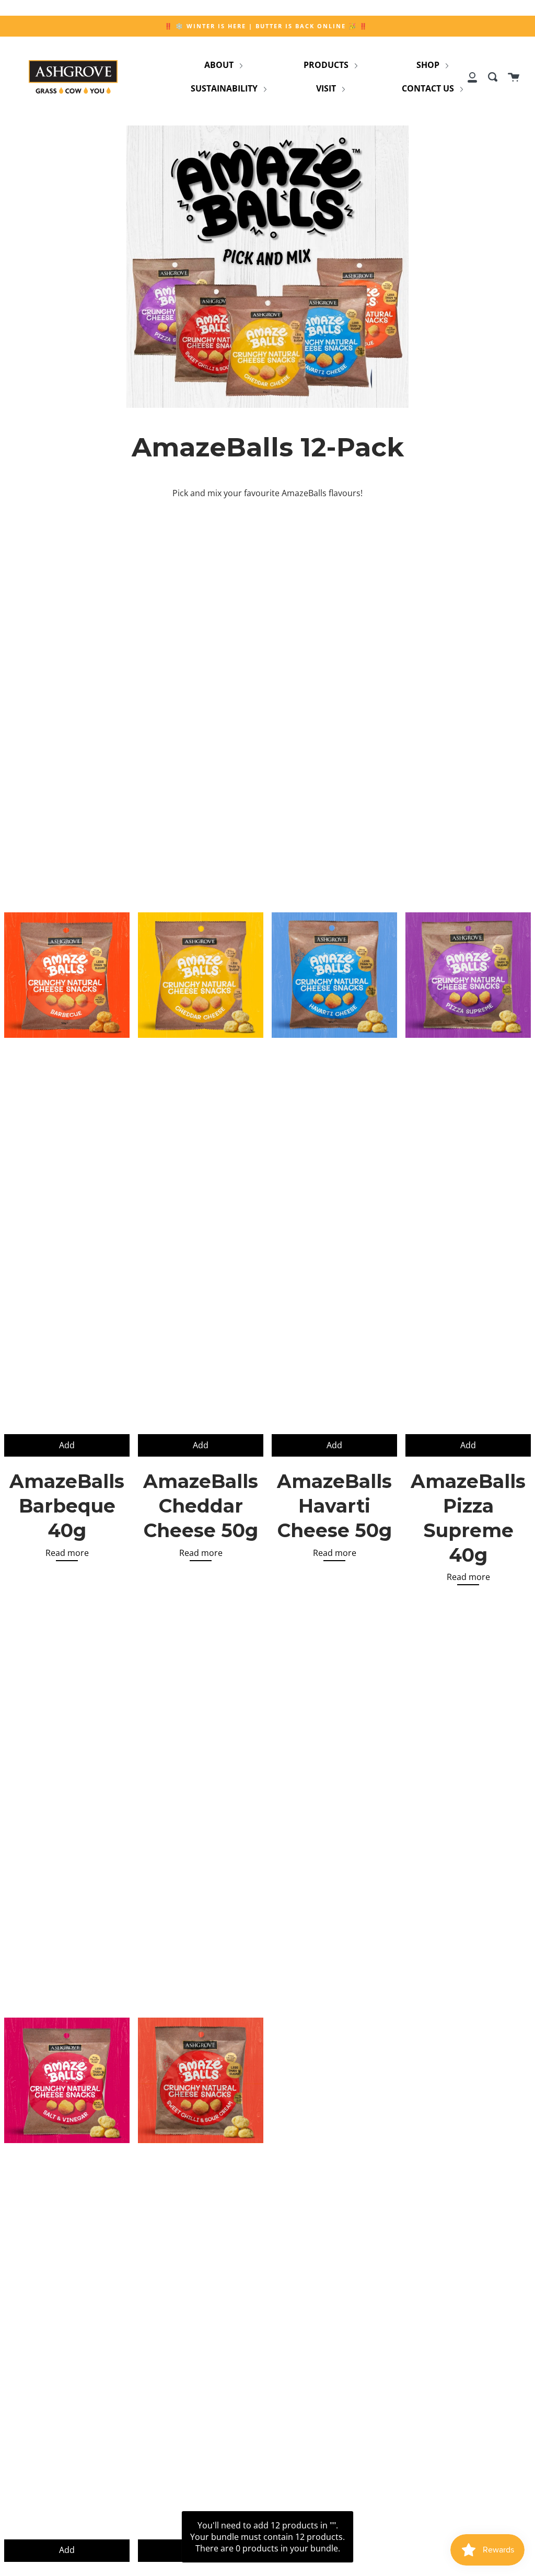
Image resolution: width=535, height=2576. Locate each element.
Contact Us (429, 88)
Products (327, 65)
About (220, 65)
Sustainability (225, 88)
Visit (327, 88)
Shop (429, 65)
